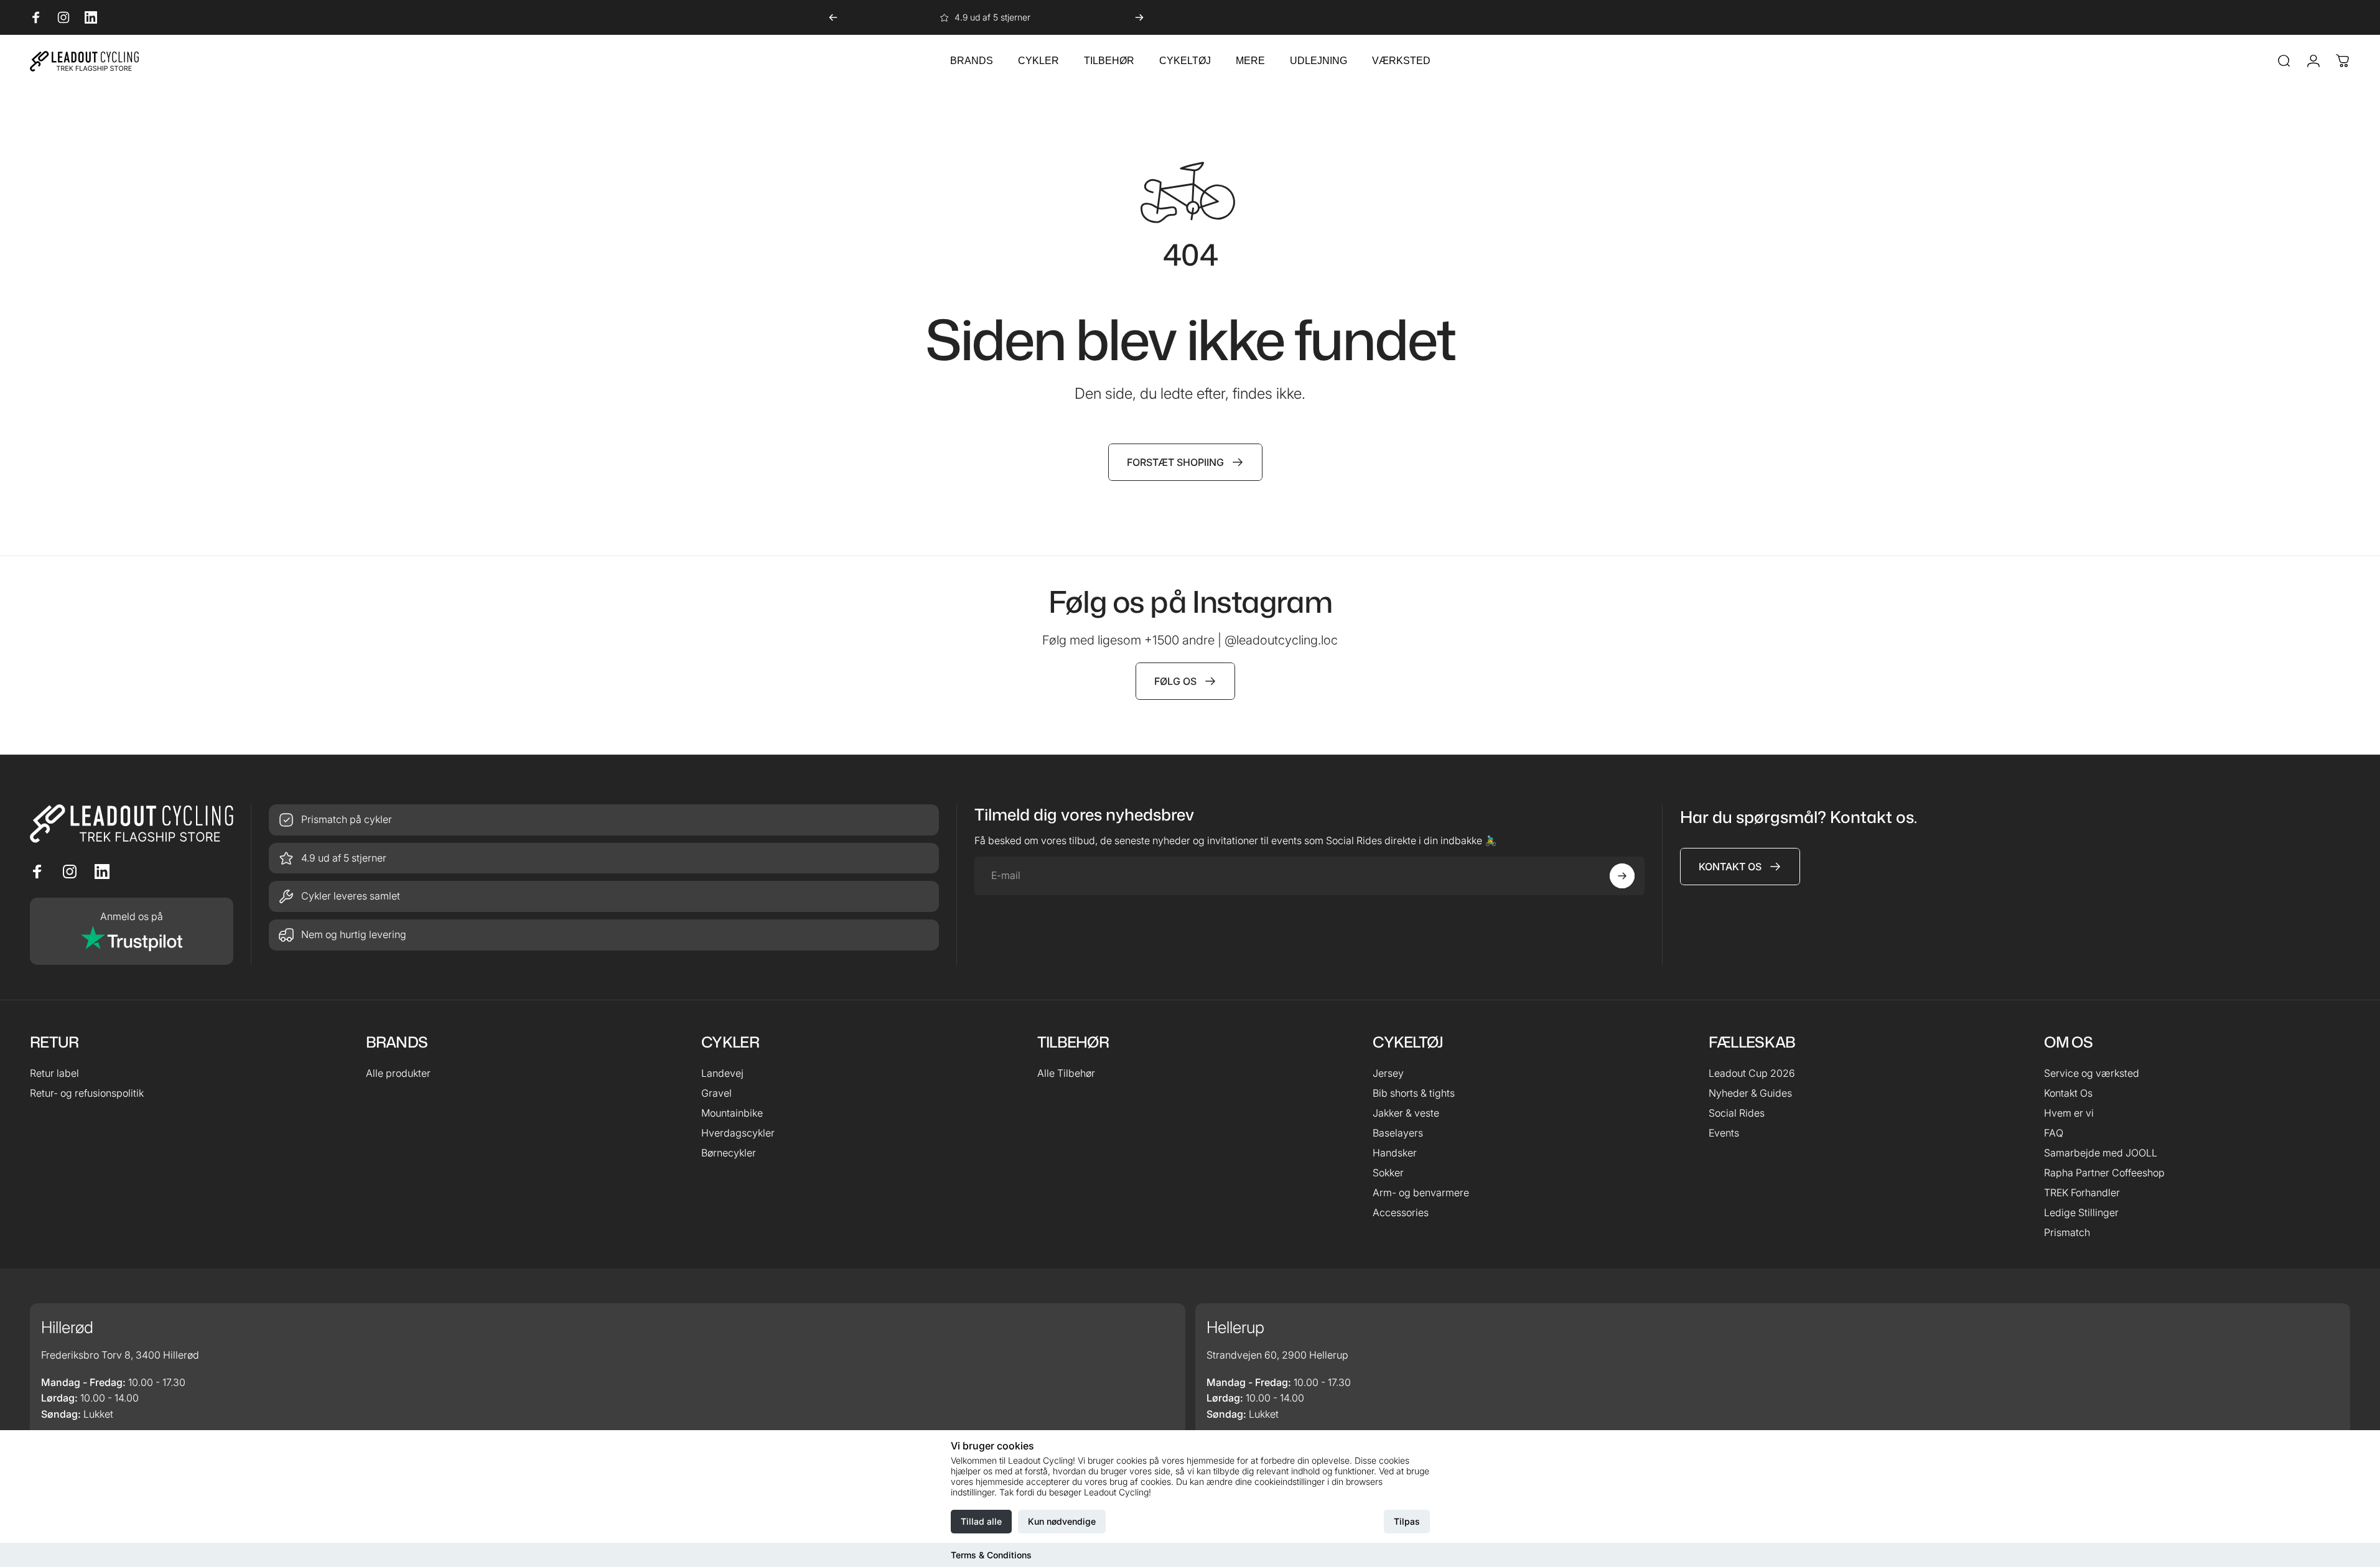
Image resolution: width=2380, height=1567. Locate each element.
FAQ (2054, 1133)
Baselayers (1398, 1133)
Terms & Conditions (991, 1555)
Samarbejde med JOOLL (2101, 1153)
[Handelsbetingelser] (604, 896)
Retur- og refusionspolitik (87, 1093)
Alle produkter (398, 1073)
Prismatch (2067, 1232)
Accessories (1401, 1212)
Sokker (1388, 1173)
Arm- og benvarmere (1421, 1193)
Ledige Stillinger (2081, 1212)
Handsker (1395, 1153)
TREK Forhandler (2082, 1193)
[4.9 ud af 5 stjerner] (604, 858)
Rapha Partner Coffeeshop (2104, 1173)
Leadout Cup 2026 (1752, 1073)
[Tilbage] (833, 17)
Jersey (1388, 1073)
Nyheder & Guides (1750, 1093)
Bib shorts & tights (1414, 1093)
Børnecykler (729, 1153)
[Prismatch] (604, 820)
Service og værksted (2092, 1073)
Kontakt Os (2068, 1093)
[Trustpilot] (132, 931)
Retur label (54, 1073)
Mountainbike (732, 1113)
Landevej (722, 1073)
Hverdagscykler (738, 1133)
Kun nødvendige (1062, 1521)
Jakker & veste (1406, 1113)
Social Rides (1737, 1113)
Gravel (716, 1093)
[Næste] (1139, 17)
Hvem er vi (2069, 1113)
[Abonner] (1622, 876)
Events (1724, 1133)
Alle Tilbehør (1066, 1073)
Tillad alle (981, 1521)
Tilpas (1407, 1521)
